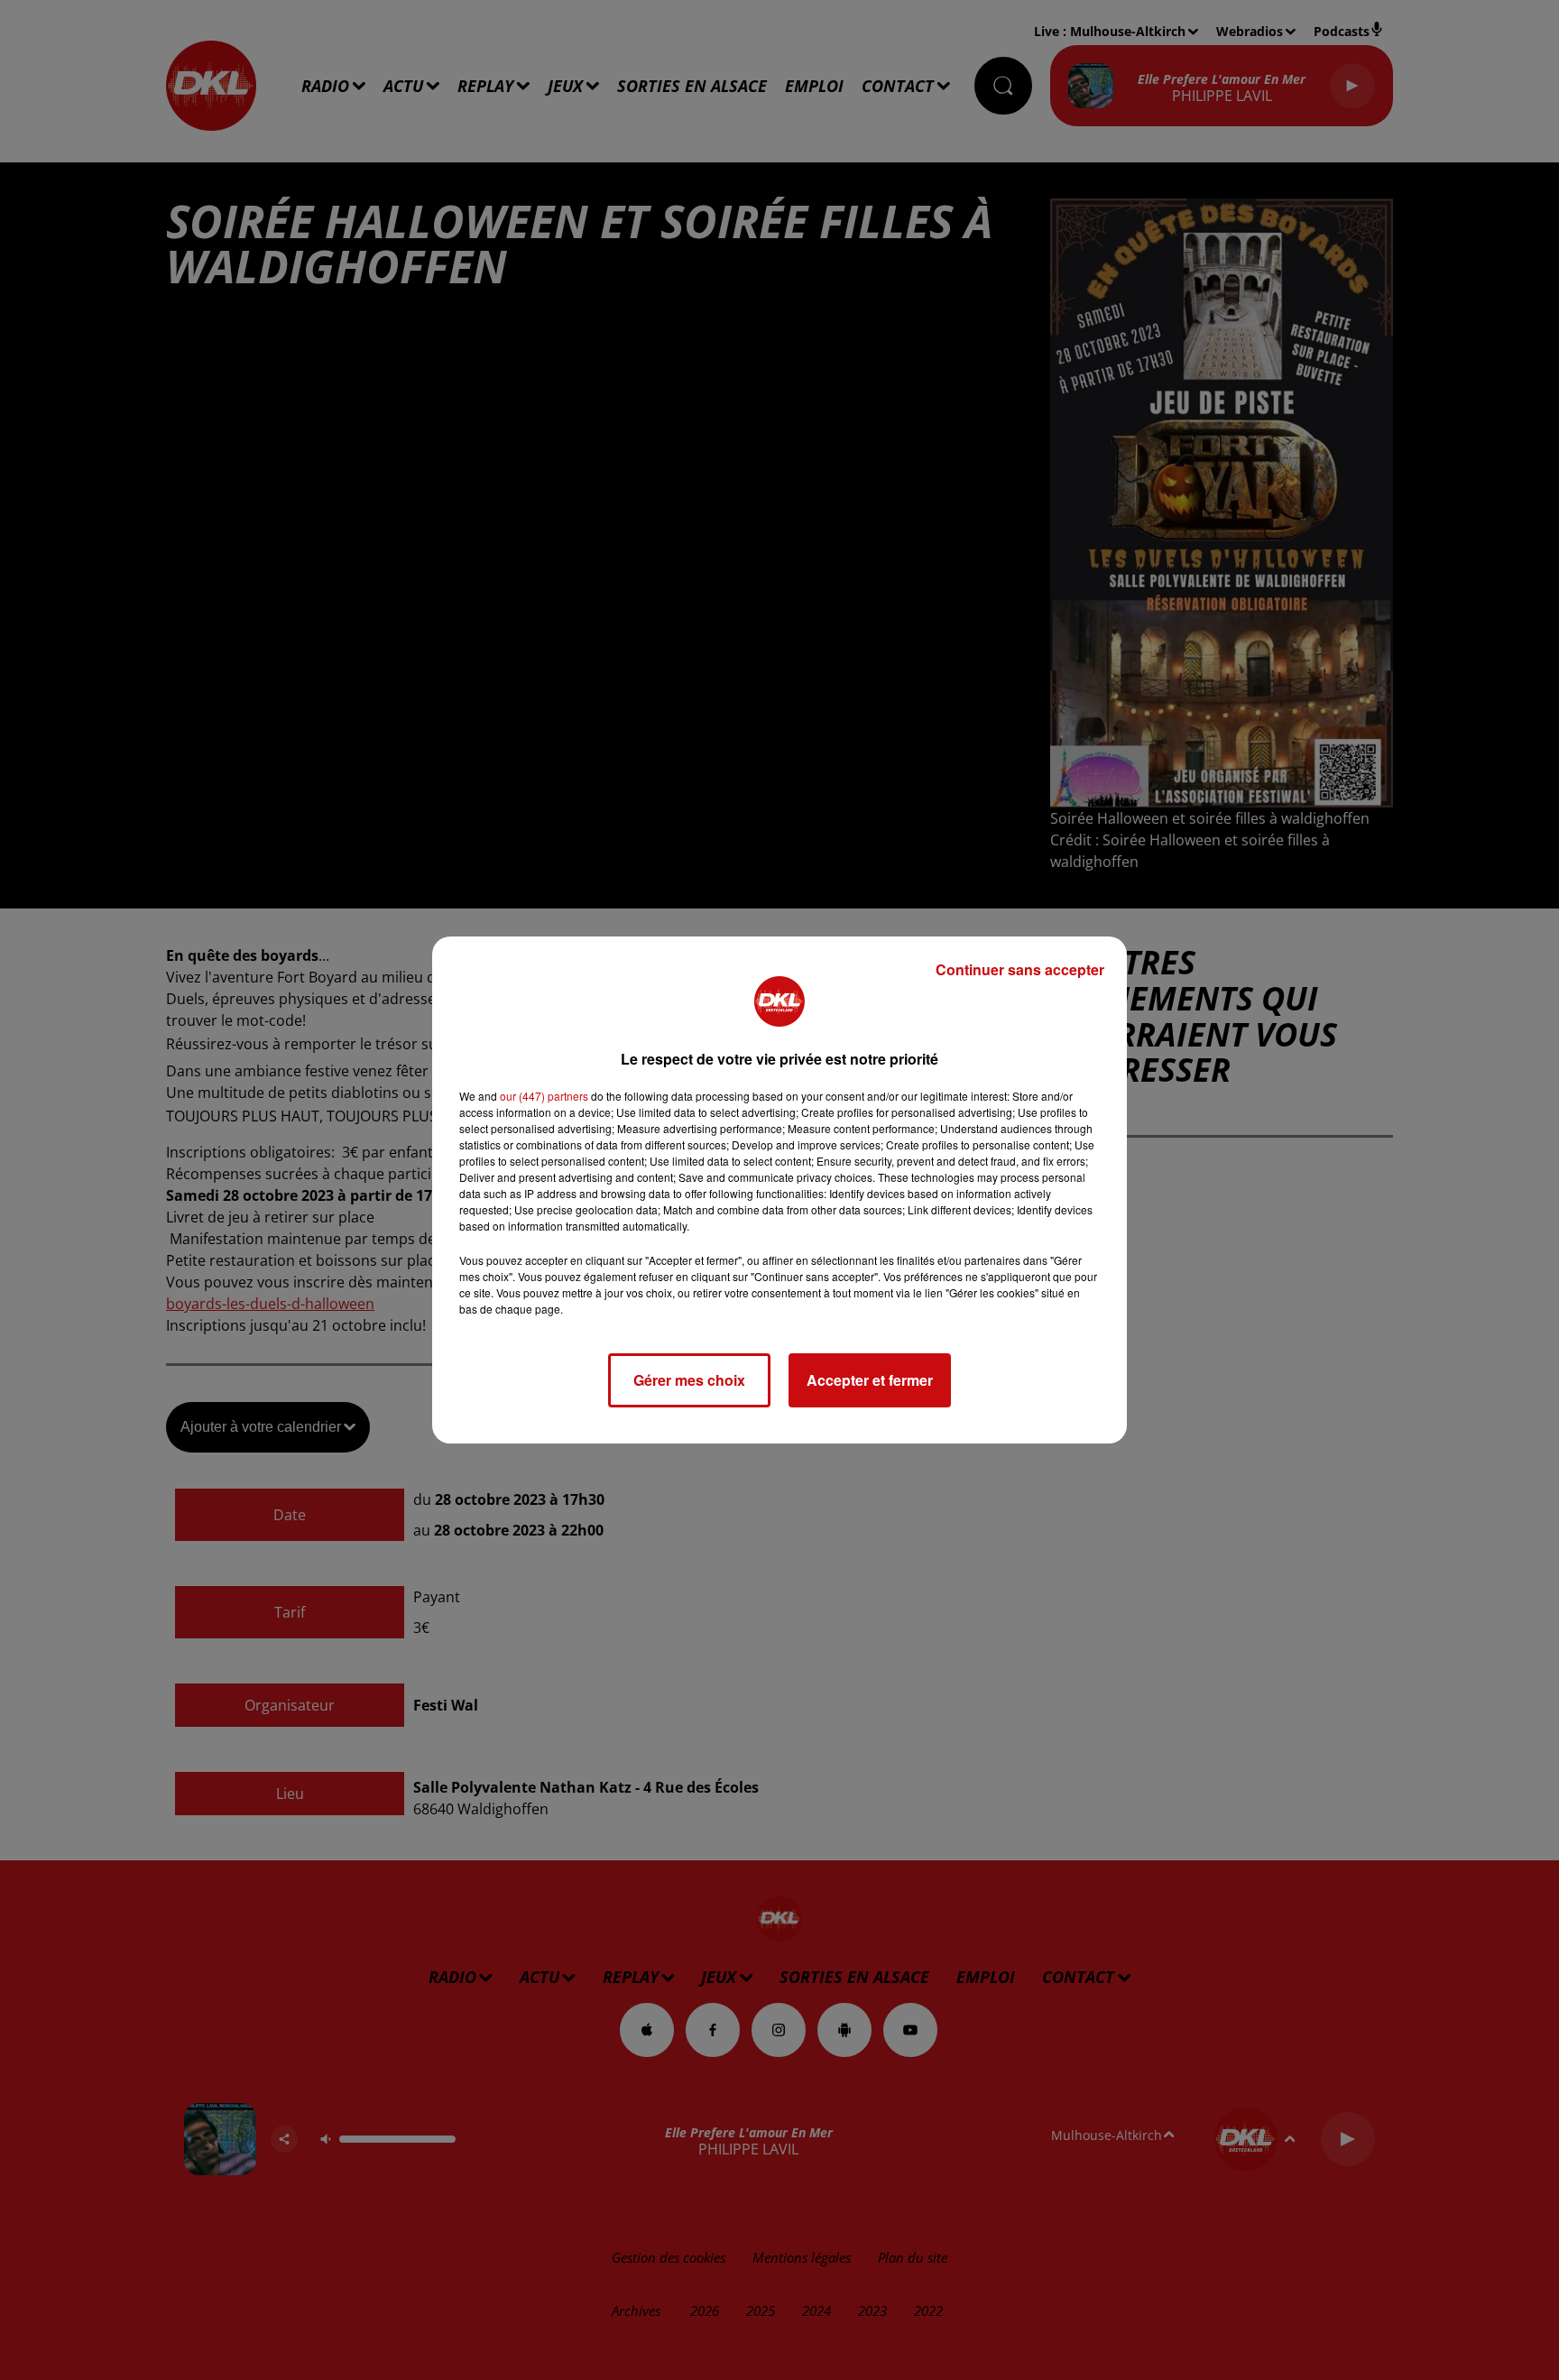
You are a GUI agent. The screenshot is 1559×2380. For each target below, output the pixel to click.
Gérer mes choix (689, 1380)
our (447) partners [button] (544, 1096)
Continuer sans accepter (1020, 969)
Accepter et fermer (870, 1380)
